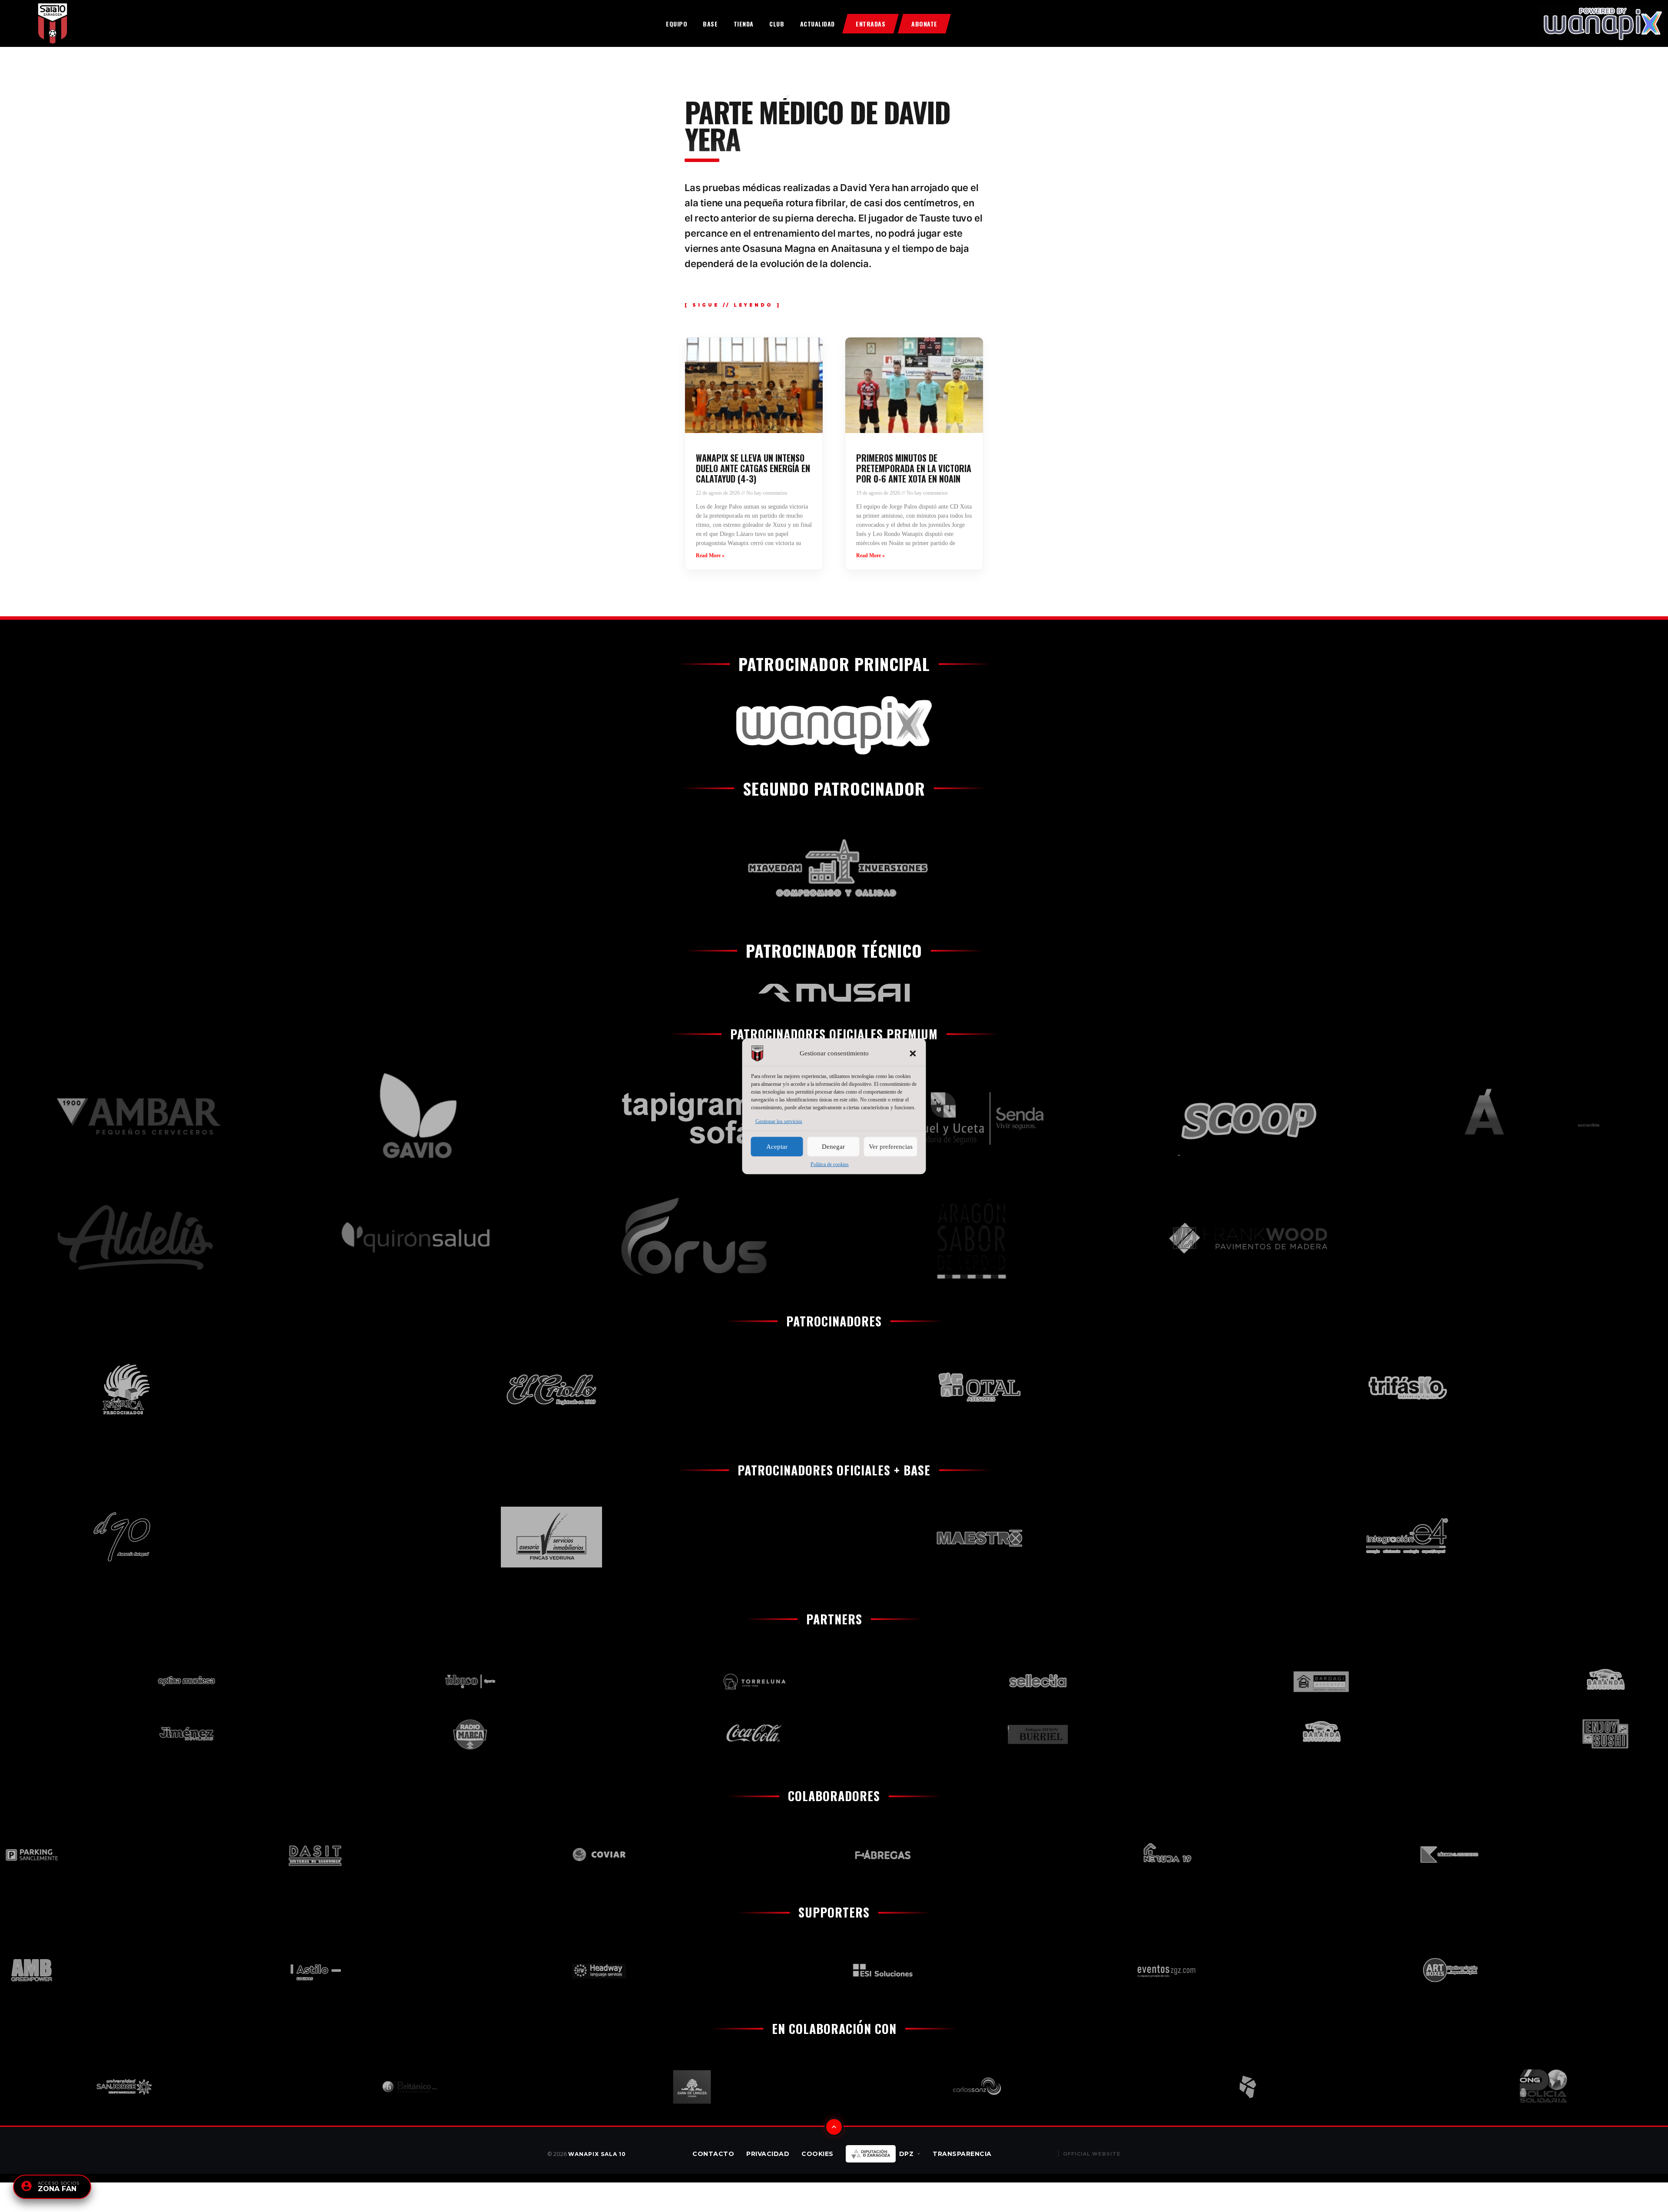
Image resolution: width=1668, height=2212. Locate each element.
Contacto (713, 2154)
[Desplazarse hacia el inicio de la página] (834, 2127)
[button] (913, 1053)
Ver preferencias (891, 1147)
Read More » (710, 555)
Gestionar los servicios (779, 1121)
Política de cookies (830, 1164)
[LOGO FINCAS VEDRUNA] (351, 1537)
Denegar (833, 1147)
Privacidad (768, 2154)
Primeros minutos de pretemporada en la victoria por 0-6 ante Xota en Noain (914, 468)
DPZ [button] (907, 2154)
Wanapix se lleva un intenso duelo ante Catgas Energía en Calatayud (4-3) (753, 468)
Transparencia (962, 2154)
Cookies (817, 2154)
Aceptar (777, 1147)
